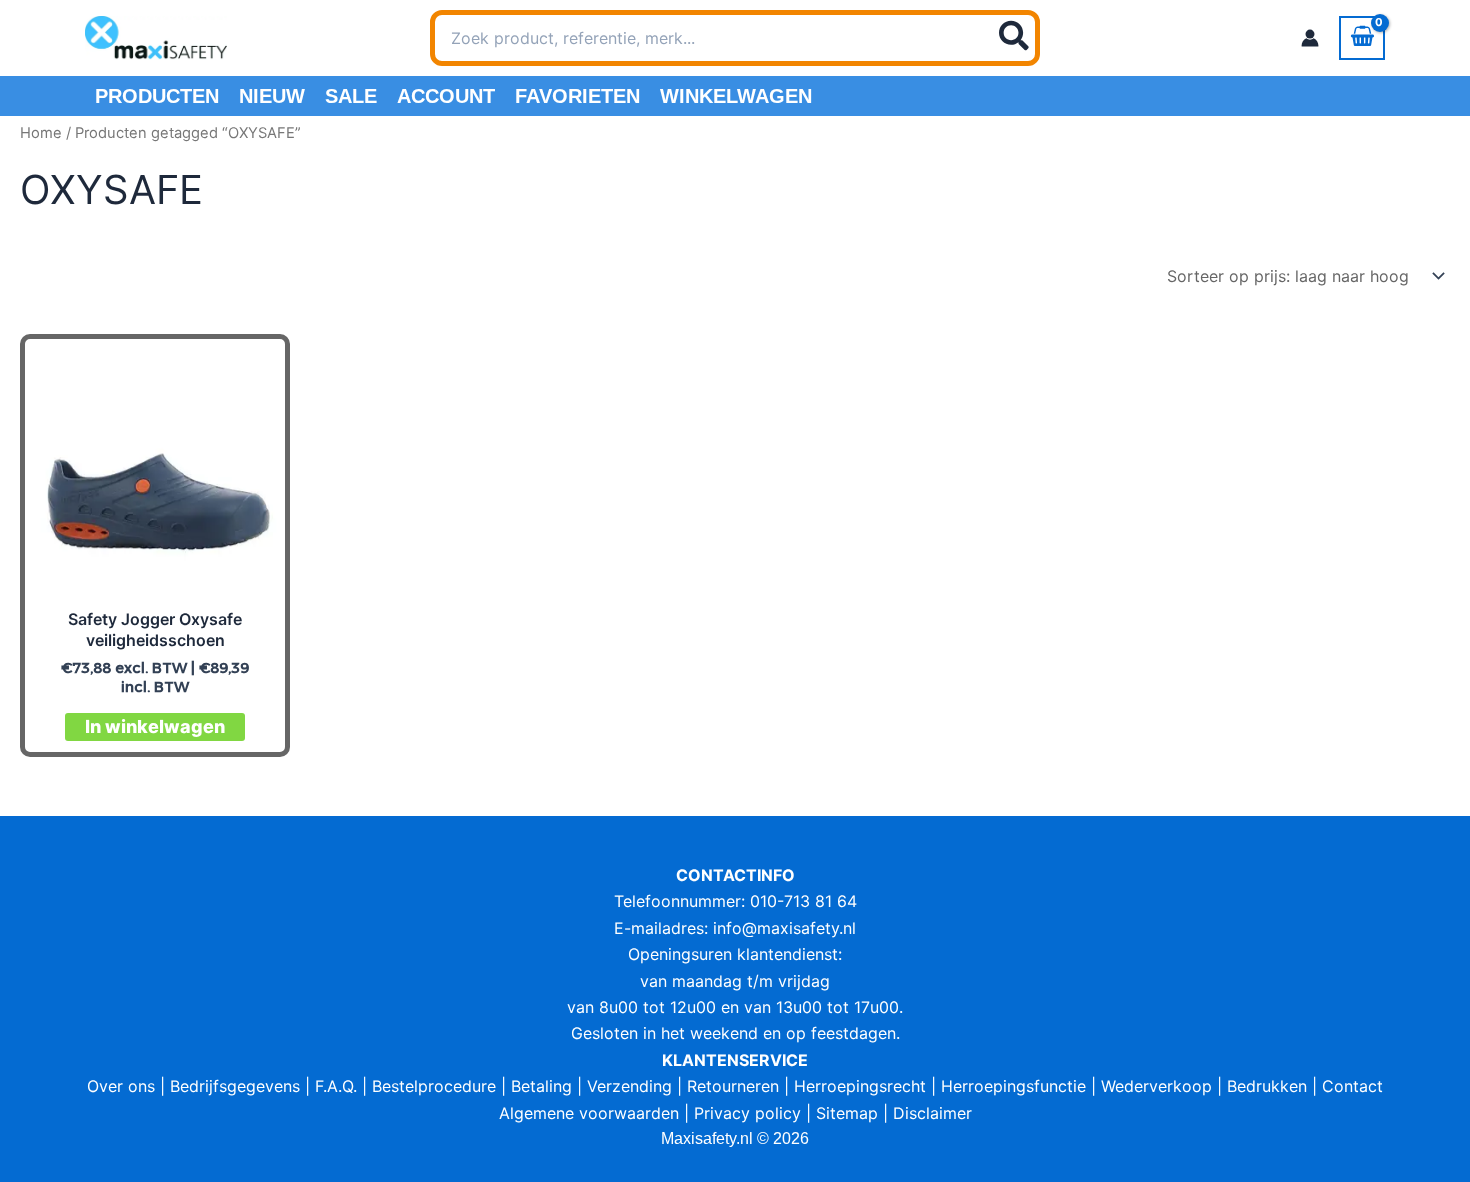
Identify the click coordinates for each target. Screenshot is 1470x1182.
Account (446, 96)
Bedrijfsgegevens (235, 1086)
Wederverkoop (1156, 1086)
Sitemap (847, 1113)
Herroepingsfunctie (1013, 1086)
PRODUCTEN (157, 96)
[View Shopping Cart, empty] (1362, 38)
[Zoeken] (1015, 38)
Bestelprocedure (434, 1086)
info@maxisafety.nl (784, 928)
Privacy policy (747, 1113)
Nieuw (272, 96)
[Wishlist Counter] (1066, 38)
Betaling (541, 1086)
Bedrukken (1267, 1086)
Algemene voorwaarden (589, 1113)
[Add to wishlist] (252, 371)
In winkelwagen (155, 726)
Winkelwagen (736, 96)
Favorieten (577, 96)
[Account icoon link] (1310, 38)
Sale (351, 96)
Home (41, 133)
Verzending (629, 1086)
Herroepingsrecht (860, 1086)
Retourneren (733, 1086)
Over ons (121, 1086)
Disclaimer (932, 1113)
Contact (1352, 1086)
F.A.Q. (336, 1086)
